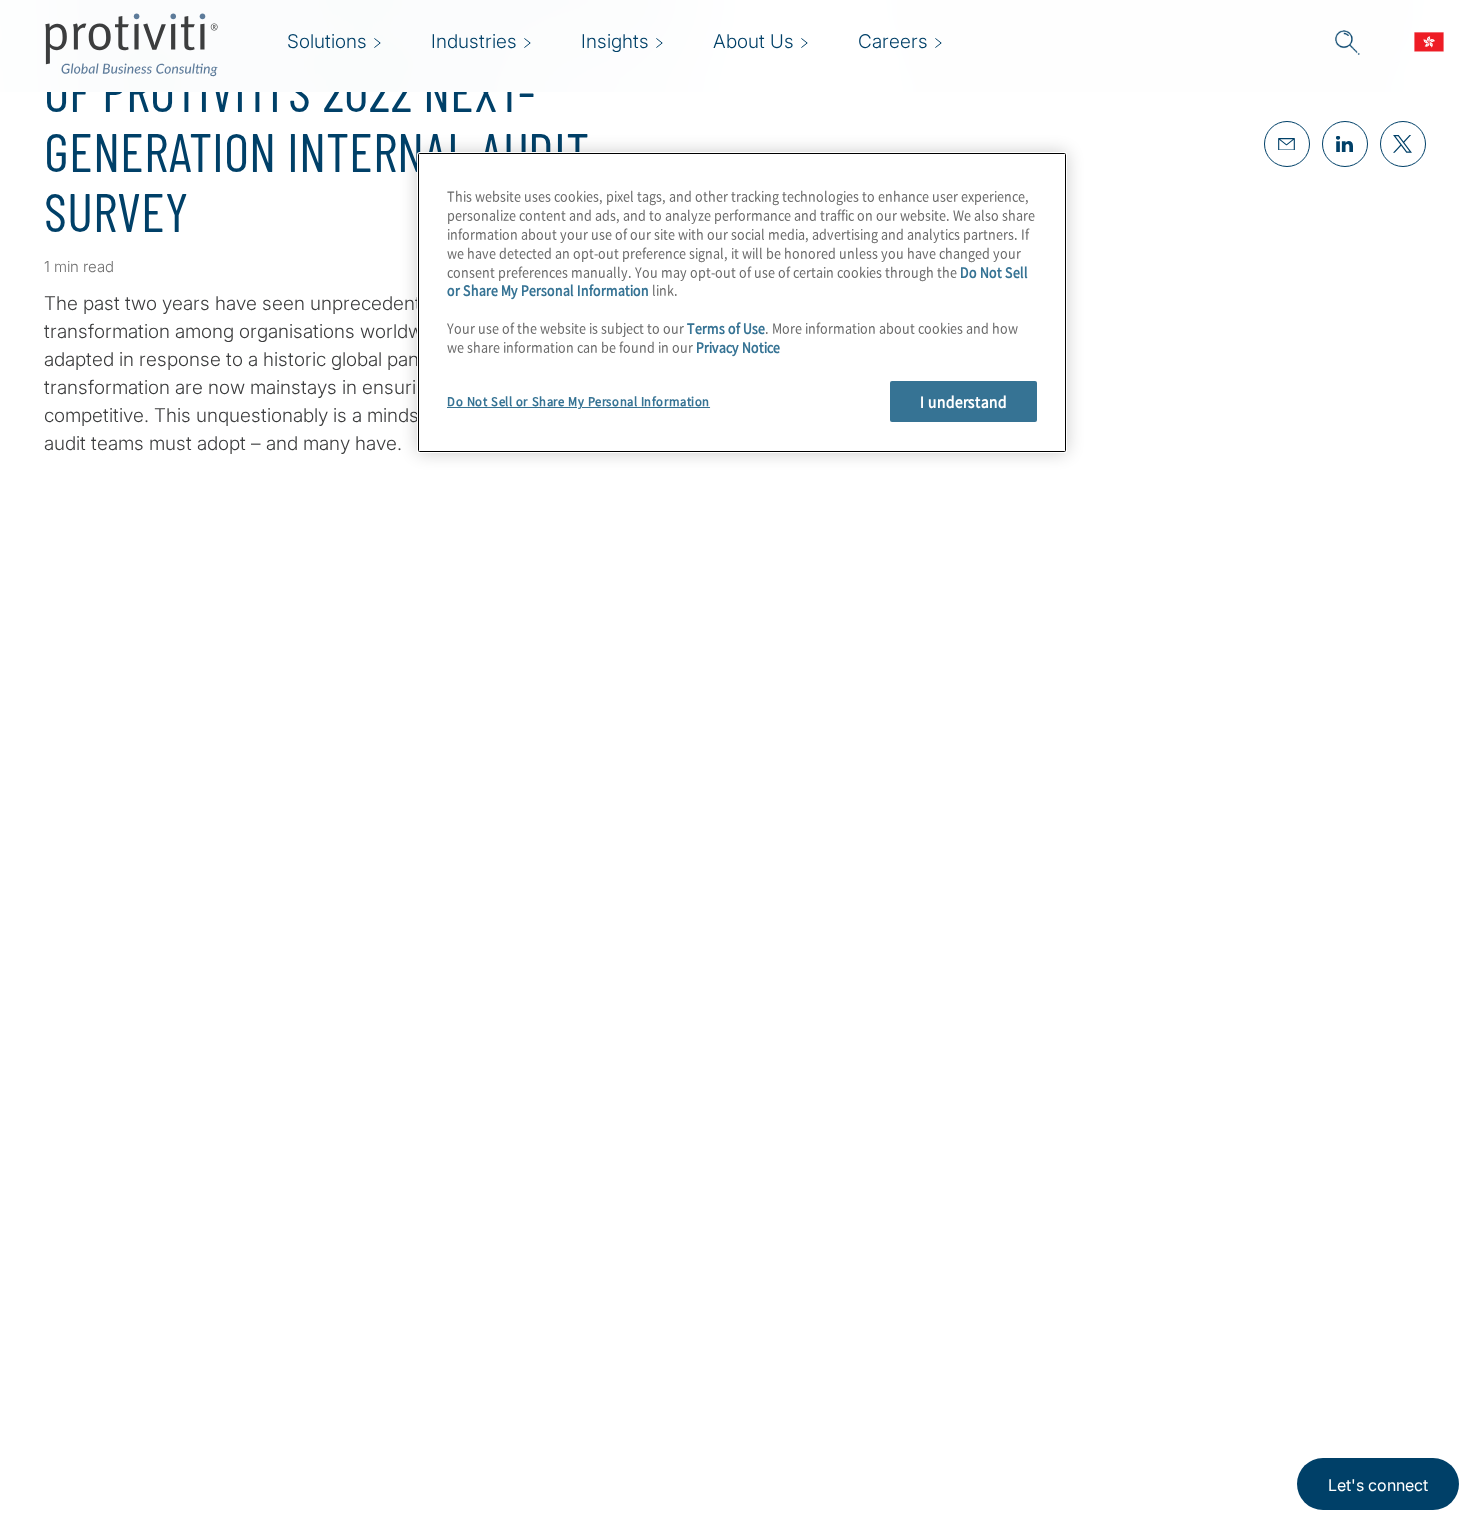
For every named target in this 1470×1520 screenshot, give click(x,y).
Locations (421, 1430)
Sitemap (539, 1316)
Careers (413, 1316)
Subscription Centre (590, 1259)
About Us (420, 1259)
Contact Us (427, 1373)
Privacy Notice (738, 346)
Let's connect (1378, 1485)
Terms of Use (726, 327)
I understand (963, 401)
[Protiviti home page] (152, 1285)
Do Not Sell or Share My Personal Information (578, 401)
